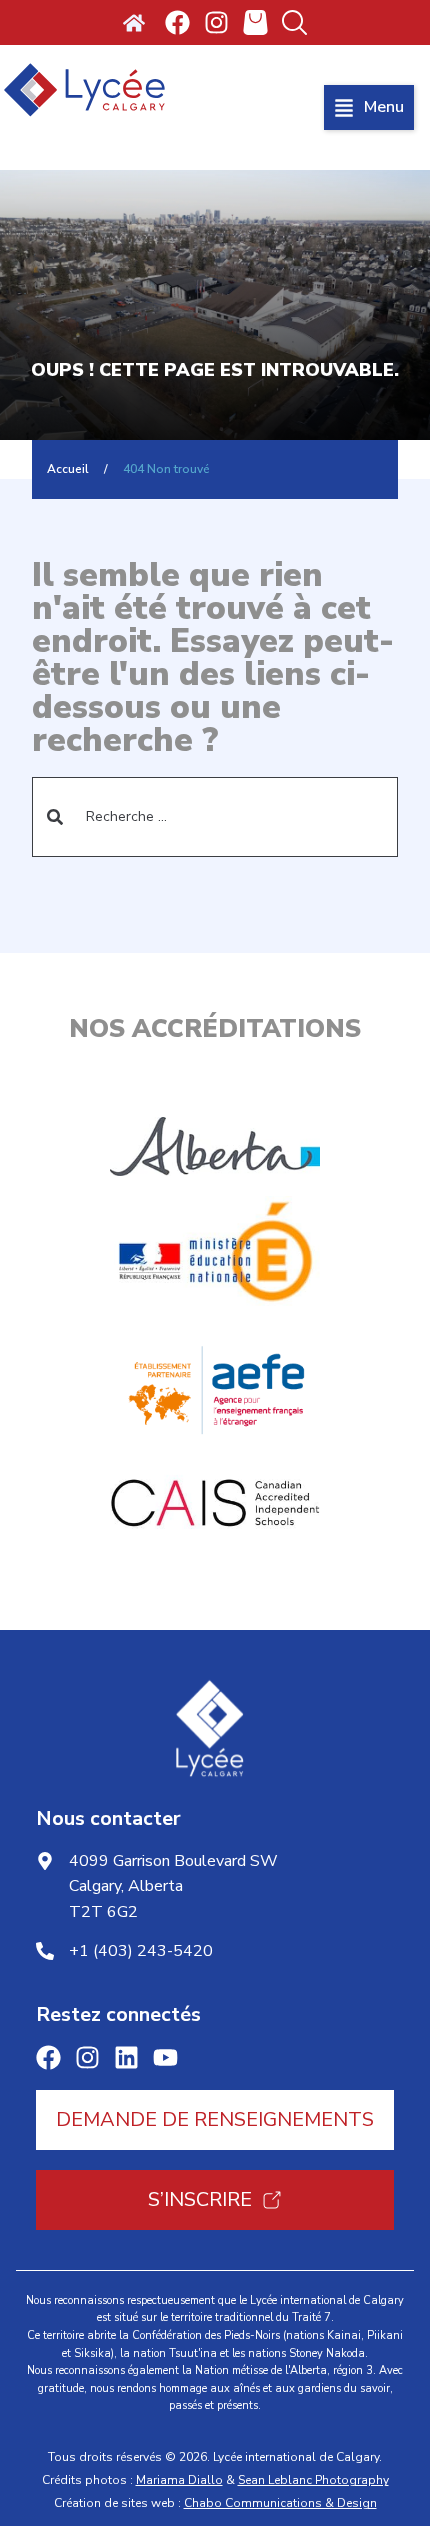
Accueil (68, 469)
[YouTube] (165, 2057)
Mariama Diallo (179, 2480)
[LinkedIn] (126, 2057)
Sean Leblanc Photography (313, 2480)
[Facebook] (177, 22)
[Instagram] (216, 22)
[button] (369, 108)
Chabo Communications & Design (280, 2503)
